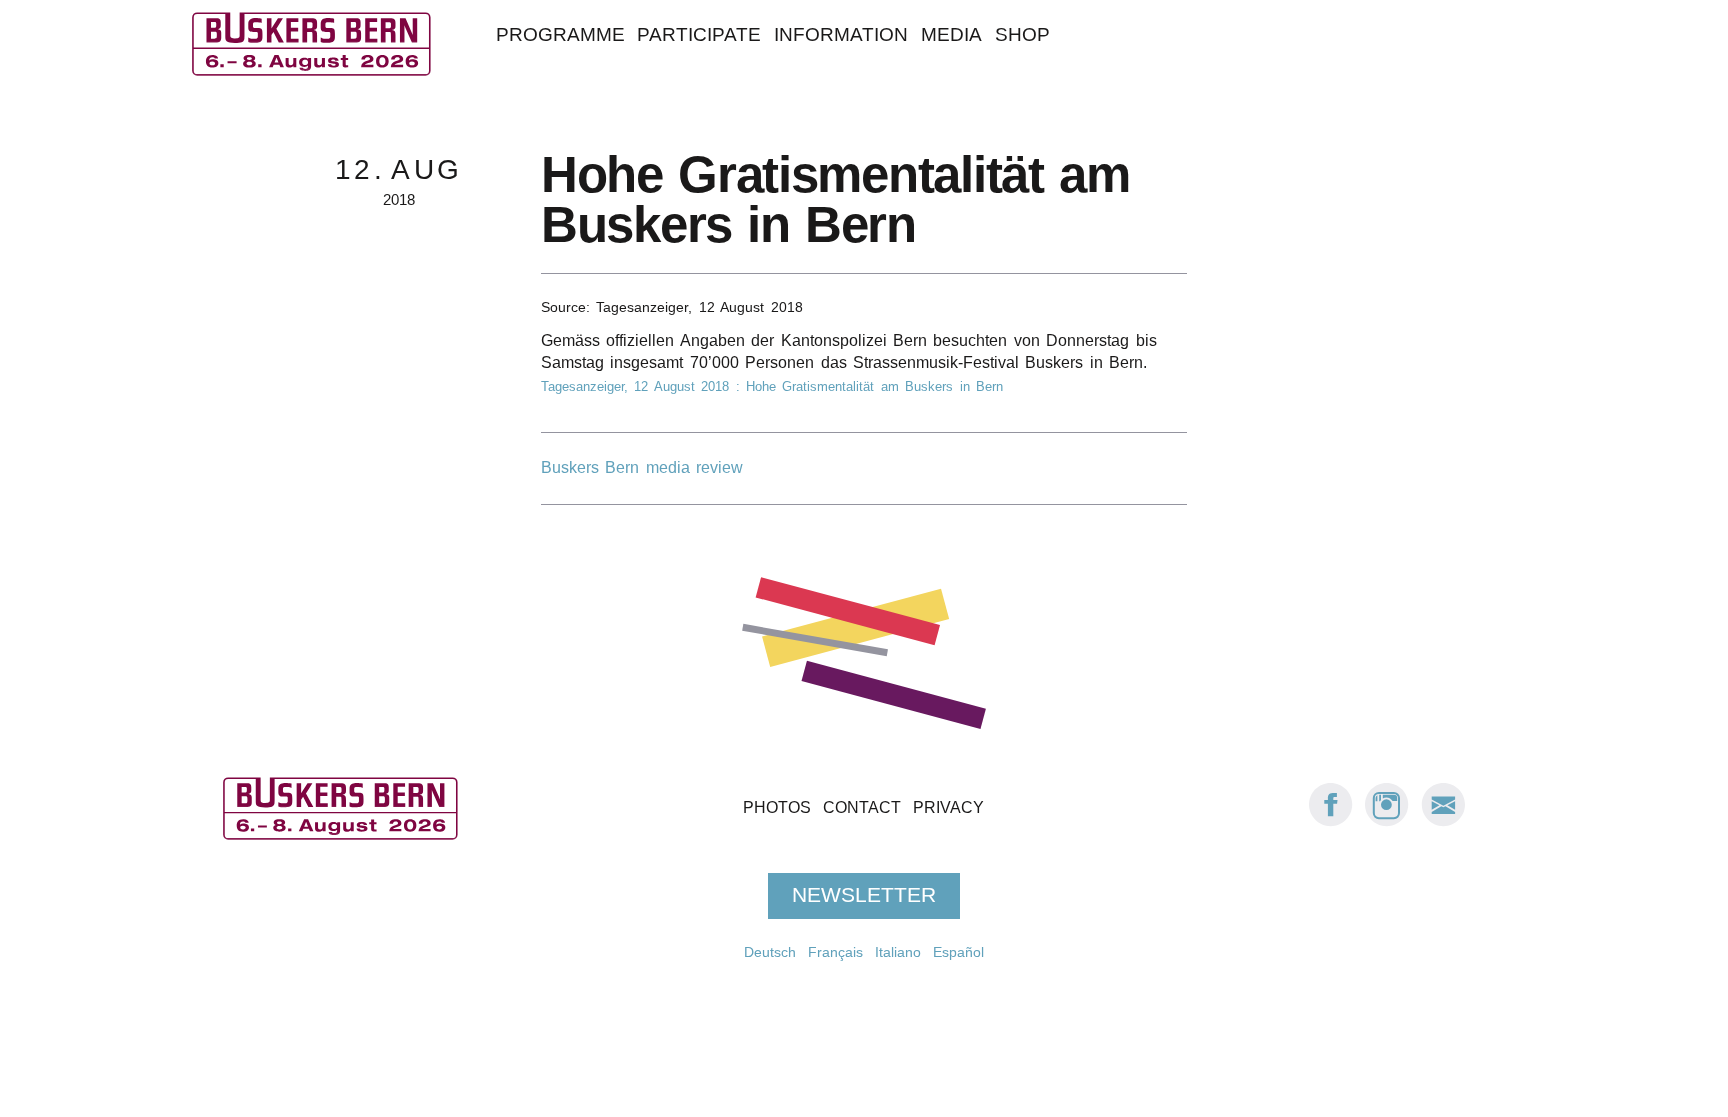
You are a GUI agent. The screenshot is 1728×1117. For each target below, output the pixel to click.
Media (951, 34)
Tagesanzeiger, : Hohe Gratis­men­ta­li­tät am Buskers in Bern (772, 386)
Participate (699, 34)
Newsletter (864, 896)
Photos (777, 807)
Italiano (898, 952)
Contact (862, 807)
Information (841, 34)
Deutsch (770, 952)
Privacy (948, 807)
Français (835, 952)
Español (958, 952)
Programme (560, 34)
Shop (1022, 34)
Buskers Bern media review (642, 467)
